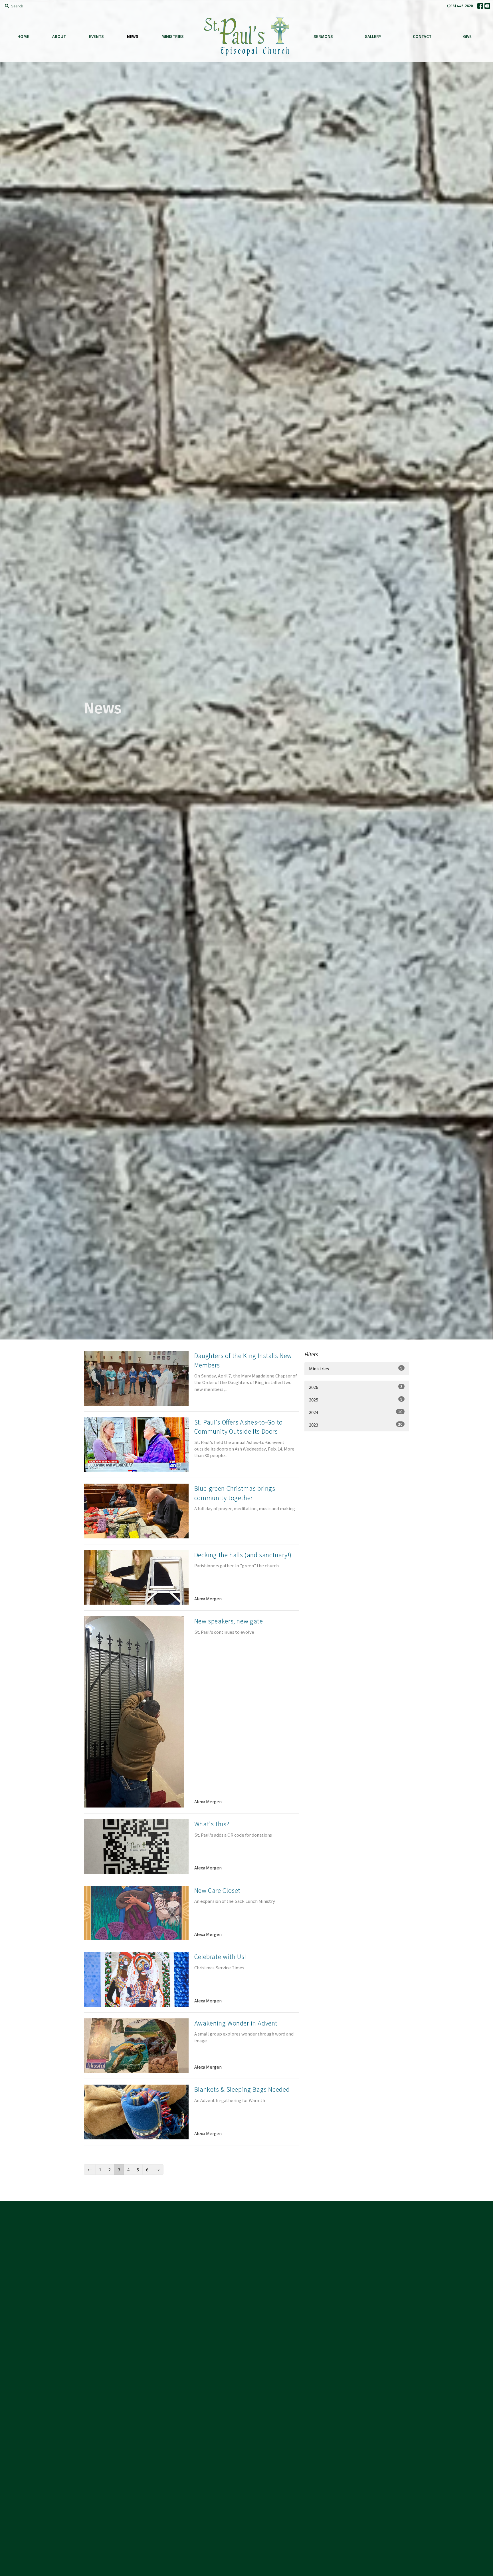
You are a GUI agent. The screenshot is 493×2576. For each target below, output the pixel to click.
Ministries (173, 37)
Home (23, 37)
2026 (356, 1387)
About (59, 37)
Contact (422, 37)
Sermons (323, 37)
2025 (356, 1399)
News (133, 37)
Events (96, 37)
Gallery (373, 37)
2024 (356, 1412)
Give (467, 37)
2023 (356, 1425)
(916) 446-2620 (460, 6)
